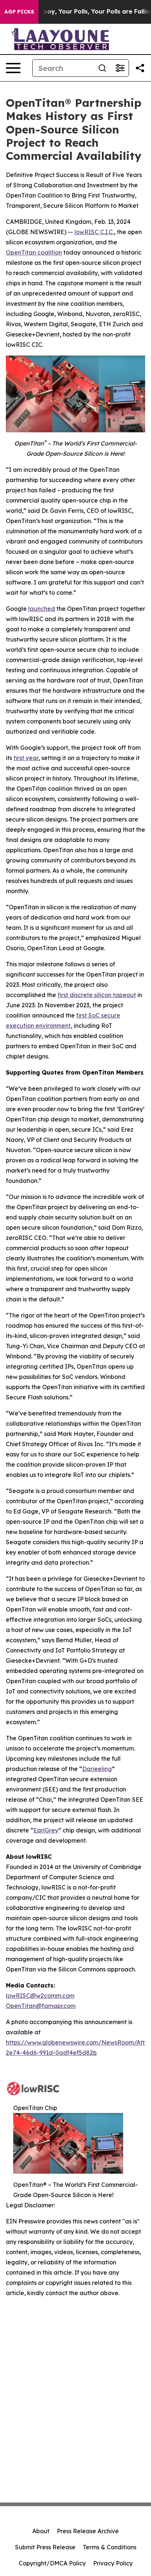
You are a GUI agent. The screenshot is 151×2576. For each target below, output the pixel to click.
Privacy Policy (113, 2563)
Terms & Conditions (110, 2547)
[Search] (102, 68)
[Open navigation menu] (13, 68)
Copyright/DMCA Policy (52, 2563)
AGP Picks (19, 12)
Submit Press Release (45, 2547)
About (41, 2531)
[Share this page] (140, 68)
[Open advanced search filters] (120, 68)
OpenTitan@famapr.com (41, 2006)
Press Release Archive (88, 2531)
